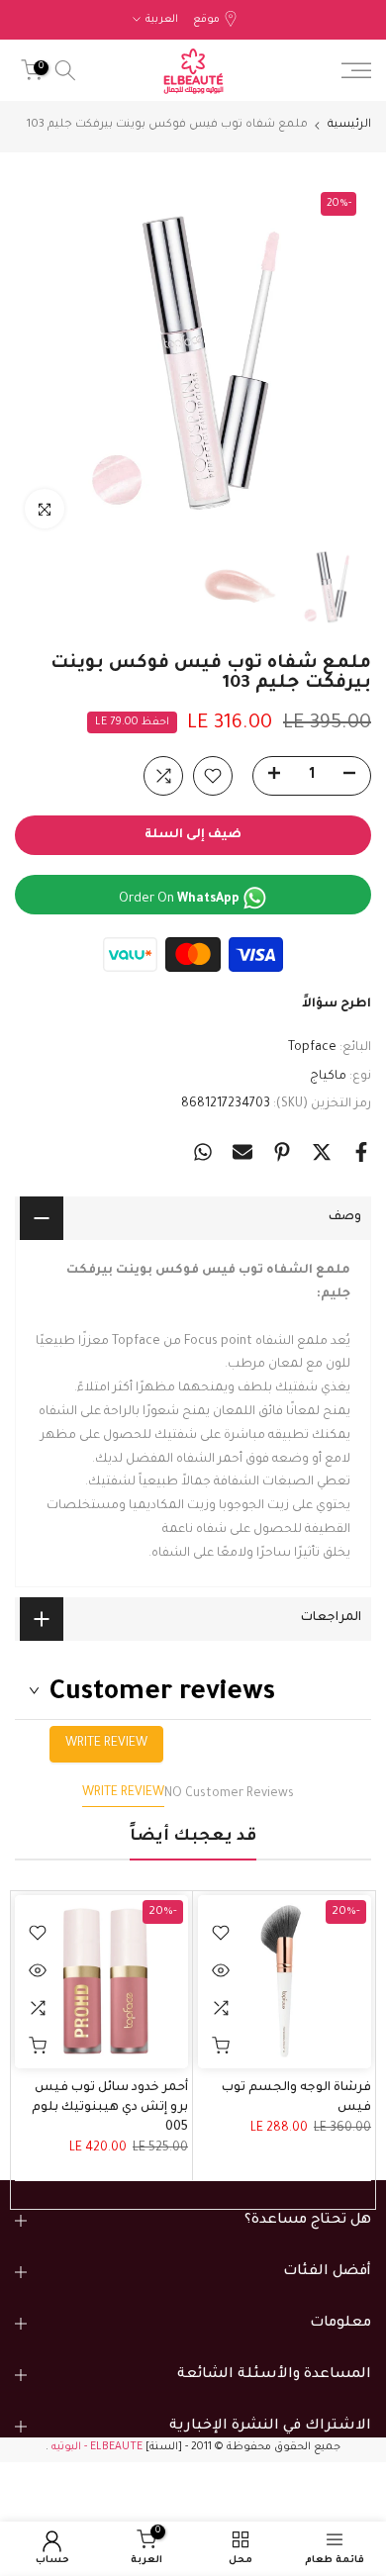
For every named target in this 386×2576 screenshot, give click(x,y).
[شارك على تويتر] (322, 1152)
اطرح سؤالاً (337, 1004)
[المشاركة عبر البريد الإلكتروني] (242, 1152)
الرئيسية (349, 125)
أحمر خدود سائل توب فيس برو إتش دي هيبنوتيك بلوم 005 (110, 2108)
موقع (206, 20)
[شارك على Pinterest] (282, 1152)
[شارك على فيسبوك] (361, 1152)
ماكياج (328, 1077)
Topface (312, 1048)
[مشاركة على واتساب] (203, 1152)
